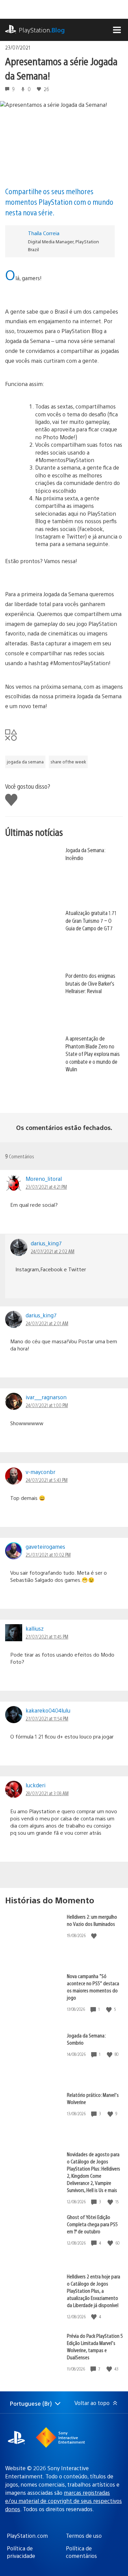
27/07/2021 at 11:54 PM (47, 1718)
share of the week (68, 762)
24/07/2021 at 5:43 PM (47, 1480)
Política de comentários (81, 2552)
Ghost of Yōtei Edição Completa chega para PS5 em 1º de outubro (92, 2224)
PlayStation (42, 30)
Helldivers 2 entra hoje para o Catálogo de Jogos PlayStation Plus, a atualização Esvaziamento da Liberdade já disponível (94, 2291)
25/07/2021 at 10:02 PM (48, 1555)
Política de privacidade (21, 2552)
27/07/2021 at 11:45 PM (47, 1636)
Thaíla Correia (44, 233)
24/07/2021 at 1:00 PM (47, 1405)
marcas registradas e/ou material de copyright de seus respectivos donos (63, 2501)
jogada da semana (25, 762)
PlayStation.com (27, 2536)
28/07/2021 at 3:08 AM (47, 1793)
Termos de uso (84, 2536)
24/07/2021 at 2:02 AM (53, 1251)
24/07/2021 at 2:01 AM (47, 1323)
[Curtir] (95, 1936)
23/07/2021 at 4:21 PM (46, 1187)
